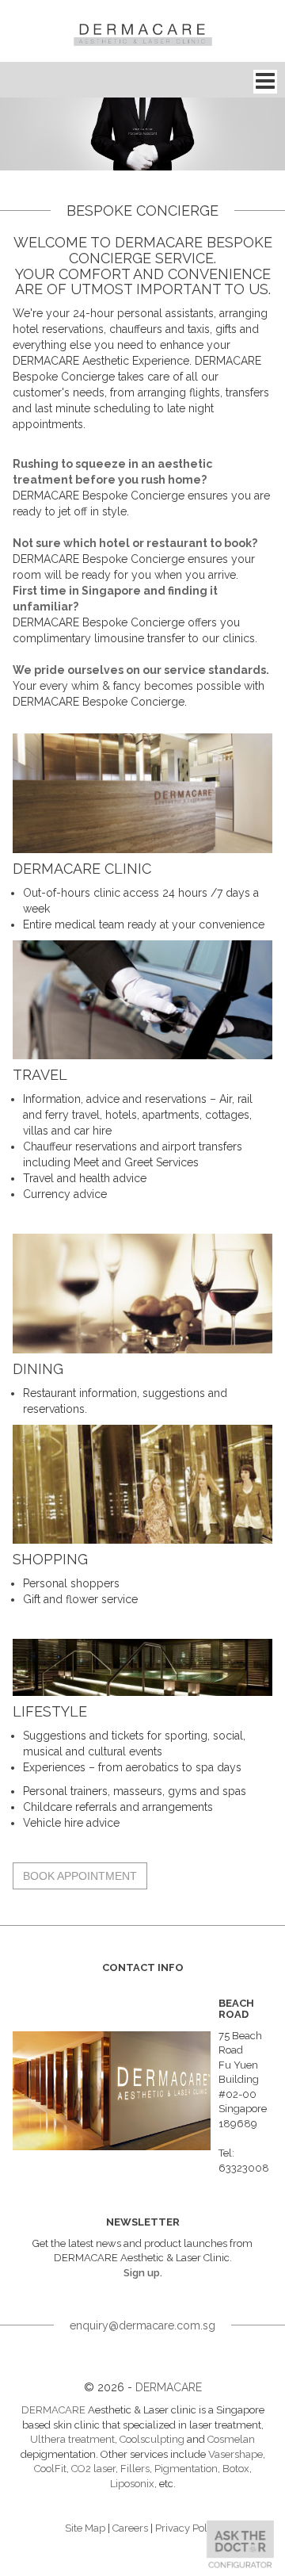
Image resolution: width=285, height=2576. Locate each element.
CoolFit (50, 2469)
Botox (236, 2469)
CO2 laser (93, 2469)
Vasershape (236, 2454)
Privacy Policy (188, 2528)
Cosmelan (231, 2439)
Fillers (135, 2469)
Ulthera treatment (72, 2439)
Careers (130, 2528)
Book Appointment (80, 1876)
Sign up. (143, 2273)
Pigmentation (186, 2469)
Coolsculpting (152, 2439)
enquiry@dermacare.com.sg (142, 2325)
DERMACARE (169, 2387)
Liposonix (132, 2484)
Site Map (85, 2528)
